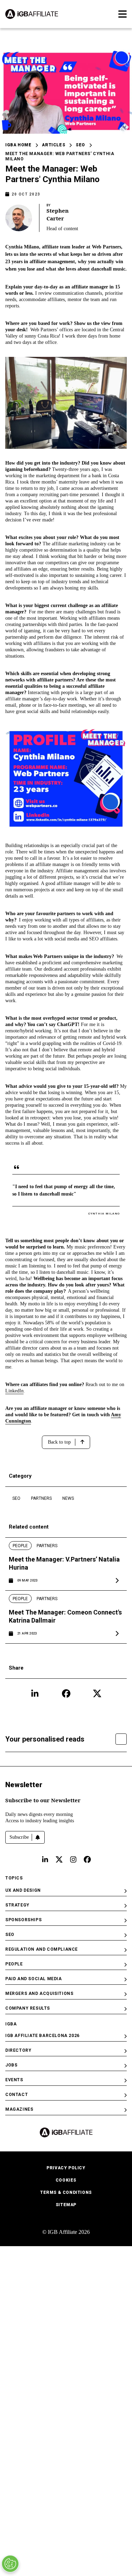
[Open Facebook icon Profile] (66, 1693)
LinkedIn (14, 1391)
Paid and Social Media (34, 1979)
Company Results (28, 2008)
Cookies (66, 2180)
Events (14, 2080)
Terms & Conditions (66, 2192)
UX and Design (23, 1890)
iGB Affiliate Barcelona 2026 (42, 2036)
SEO (80, 145)
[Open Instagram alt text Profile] (73, 1859)
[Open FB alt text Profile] (87, 1859)
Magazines (19, 2109)
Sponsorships (23, 1920)
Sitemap (66, 2205)
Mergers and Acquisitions (39, 1993)
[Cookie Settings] (10, 2564)
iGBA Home (18, 145)
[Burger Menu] (122, 14)
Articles (54, 145)
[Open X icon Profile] (97, 1693)
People (14, 1964)
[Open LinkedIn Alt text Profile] (45, 1859)
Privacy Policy (66, 2168)
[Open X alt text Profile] (59, 1859)
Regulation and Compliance (42, 1949)
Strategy (17, 1905)
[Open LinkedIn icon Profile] (35, 1693)
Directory (18, 2050)
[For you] (121, 1739)
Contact (17, 2095)
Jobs (11, 2065)
